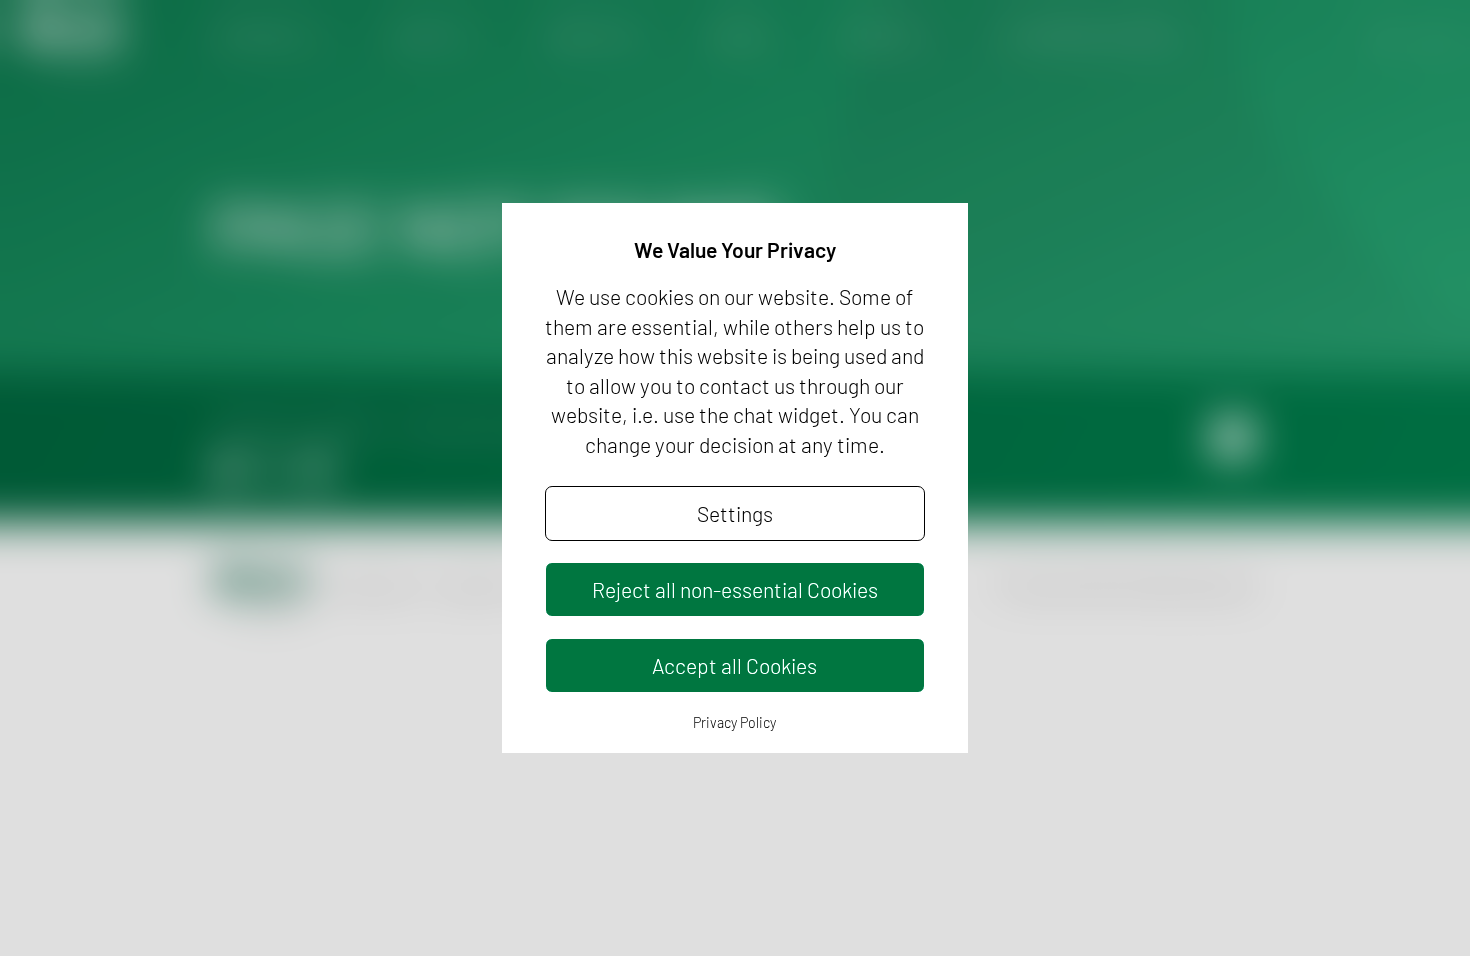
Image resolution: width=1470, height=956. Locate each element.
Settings (735, 513)
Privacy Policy (734, 722)
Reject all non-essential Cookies (735, 589)
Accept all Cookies (734, 665)
